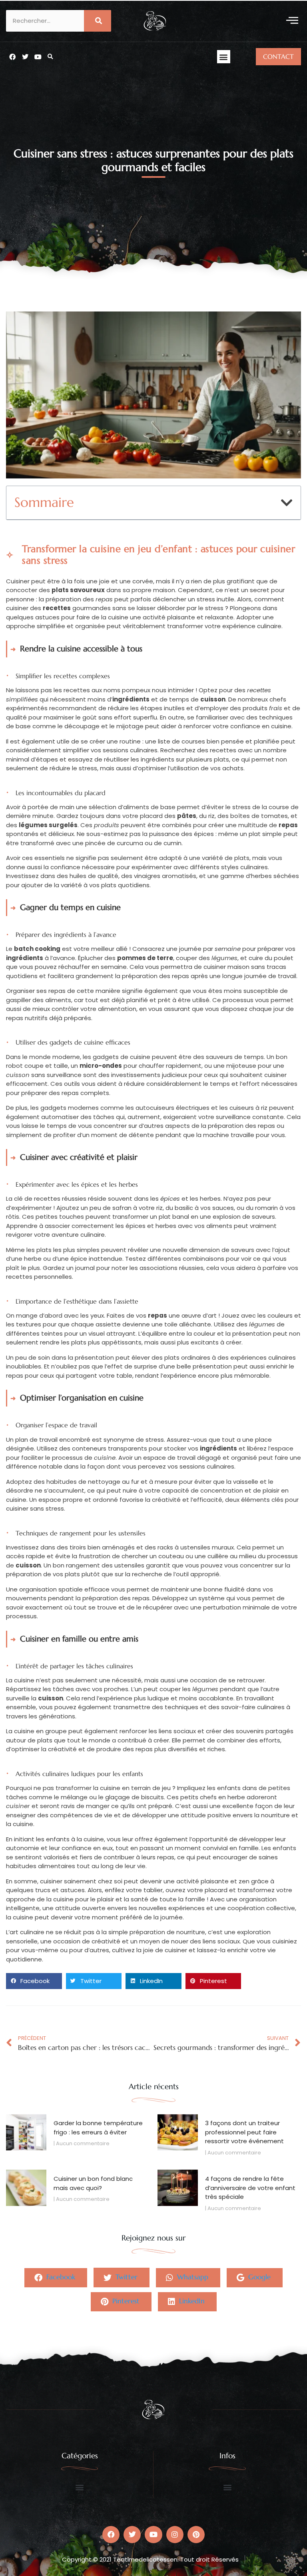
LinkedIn (191, 2301)
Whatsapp (192, 2277)
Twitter (126, 2277)
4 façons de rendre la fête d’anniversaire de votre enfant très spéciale (250, 2188)
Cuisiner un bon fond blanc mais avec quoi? (93, 2183)
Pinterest (125, 2301)
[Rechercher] (98, 21)
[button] (292, 21)
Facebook (60, 2277)
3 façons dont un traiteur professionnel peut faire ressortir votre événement (244, 2132)
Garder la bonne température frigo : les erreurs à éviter (98, 2128)
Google (258, 2277)
